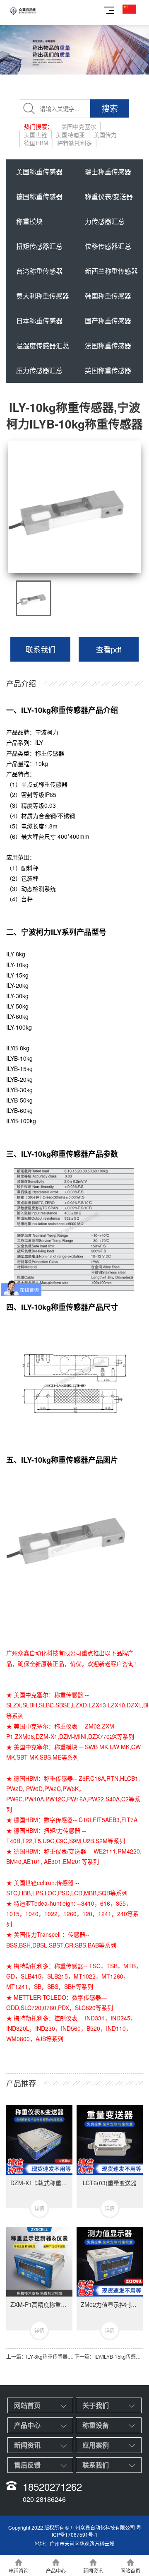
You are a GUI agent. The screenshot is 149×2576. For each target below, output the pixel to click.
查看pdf (109, 649)
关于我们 (96, 2405)
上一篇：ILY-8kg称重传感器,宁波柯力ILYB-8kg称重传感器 (40, 2356)
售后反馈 (27, 2465)
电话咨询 (19, 2570)
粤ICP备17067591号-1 (96, 2531)
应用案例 (96, 2445)
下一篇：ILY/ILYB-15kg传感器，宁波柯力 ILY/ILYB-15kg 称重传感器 (109, 2356)
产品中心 (27, 2425)
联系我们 (41, 649)
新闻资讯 (27, 2445)
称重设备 (96, 2425)
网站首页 (27, 2405)
